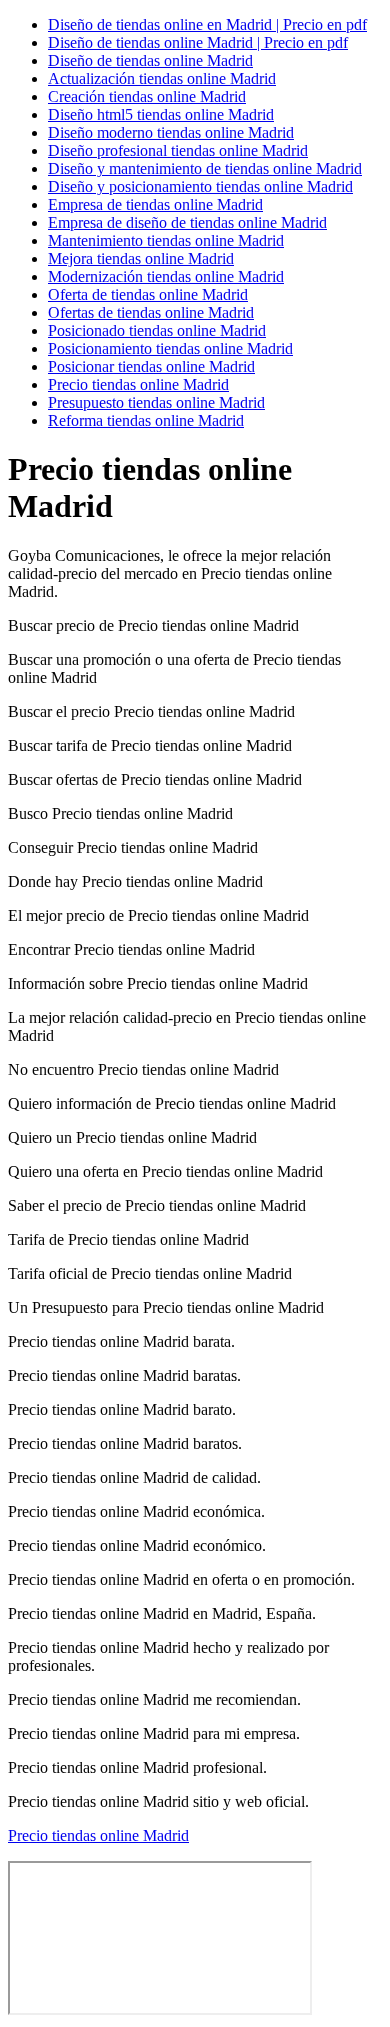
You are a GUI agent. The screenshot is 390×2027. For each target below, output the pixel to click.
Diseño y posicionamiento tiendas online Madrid (200, 186)
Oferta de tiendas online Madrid (148, 294)
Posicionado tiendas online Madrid (157, 330)
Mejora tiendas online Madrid (141, 258)
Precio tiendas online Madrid (138, 384)
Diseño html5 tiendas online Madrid (161, 114)
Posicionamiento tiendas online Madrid (170, 348)
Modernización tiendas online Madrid (166, 276)
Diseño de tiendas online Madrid (150, 60)
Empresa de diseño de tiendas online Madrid (187, 222)
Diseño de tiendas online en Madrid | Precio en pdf (207, 24)
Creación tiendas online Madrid (147, 96)
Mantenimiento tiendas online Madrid (166, 240)
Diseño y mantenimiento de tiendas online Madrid (205, 168)
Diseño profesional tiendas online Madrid (178, 150)
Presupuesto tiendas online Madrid (156, 402)
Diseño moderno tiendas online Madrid (171, 132)
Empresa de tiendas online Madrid (155, 204)
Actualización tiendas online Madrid (162, 78)
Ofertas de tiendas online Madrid (151, 312)
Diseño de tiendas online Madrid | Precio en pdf (198, 42)
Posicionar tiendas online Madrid (151, 366)
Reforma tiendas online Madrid (146, 420)
